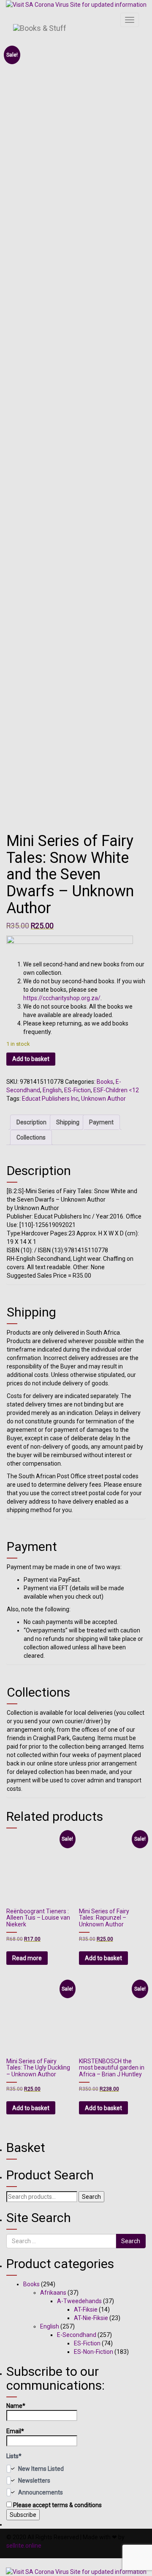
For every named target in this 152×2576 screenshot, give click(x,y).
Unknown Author (103, 1099)
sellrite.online (24, 2546)
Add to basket (31, 1059)
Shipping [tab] (68, 1122)
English (52, 1090)
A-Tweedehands (79, 2301)
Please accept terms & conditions (57, 2505)
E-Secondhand (77, 2335)
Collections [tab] (31, 1137)
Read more (27, 1958)
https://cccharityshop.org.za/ (62, 998)
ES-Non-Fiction (94, 2352)
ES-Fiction (77, 1090)
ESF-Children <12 (116, 1090)
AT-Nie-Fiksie (91, 2318)
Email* (15, 2431)
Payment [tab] (101, 1122)
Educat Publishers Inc (50, 1099)
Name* (16, 2406)
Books (105, 1082)
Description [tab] (31, 1122)
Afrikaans (53, 2293)
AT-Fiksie (86, 2309)
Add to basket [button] (103, 1958)
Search (91, 2197)
